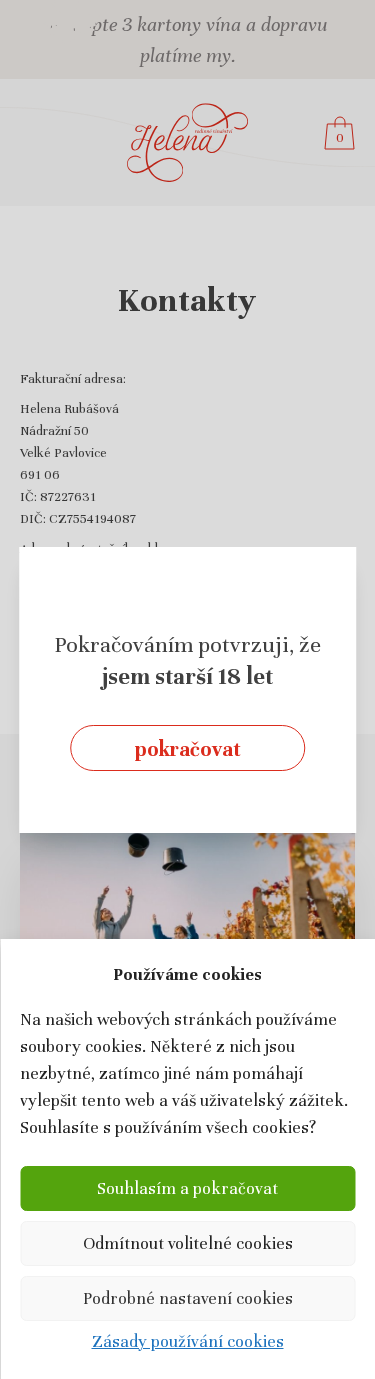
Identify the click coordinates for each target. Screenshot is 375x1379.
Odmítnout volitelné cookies (188, 1243)
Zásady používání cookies (188, 1341)
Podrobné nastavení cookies (188, 1298)
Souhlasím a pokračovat (187, 1188)
